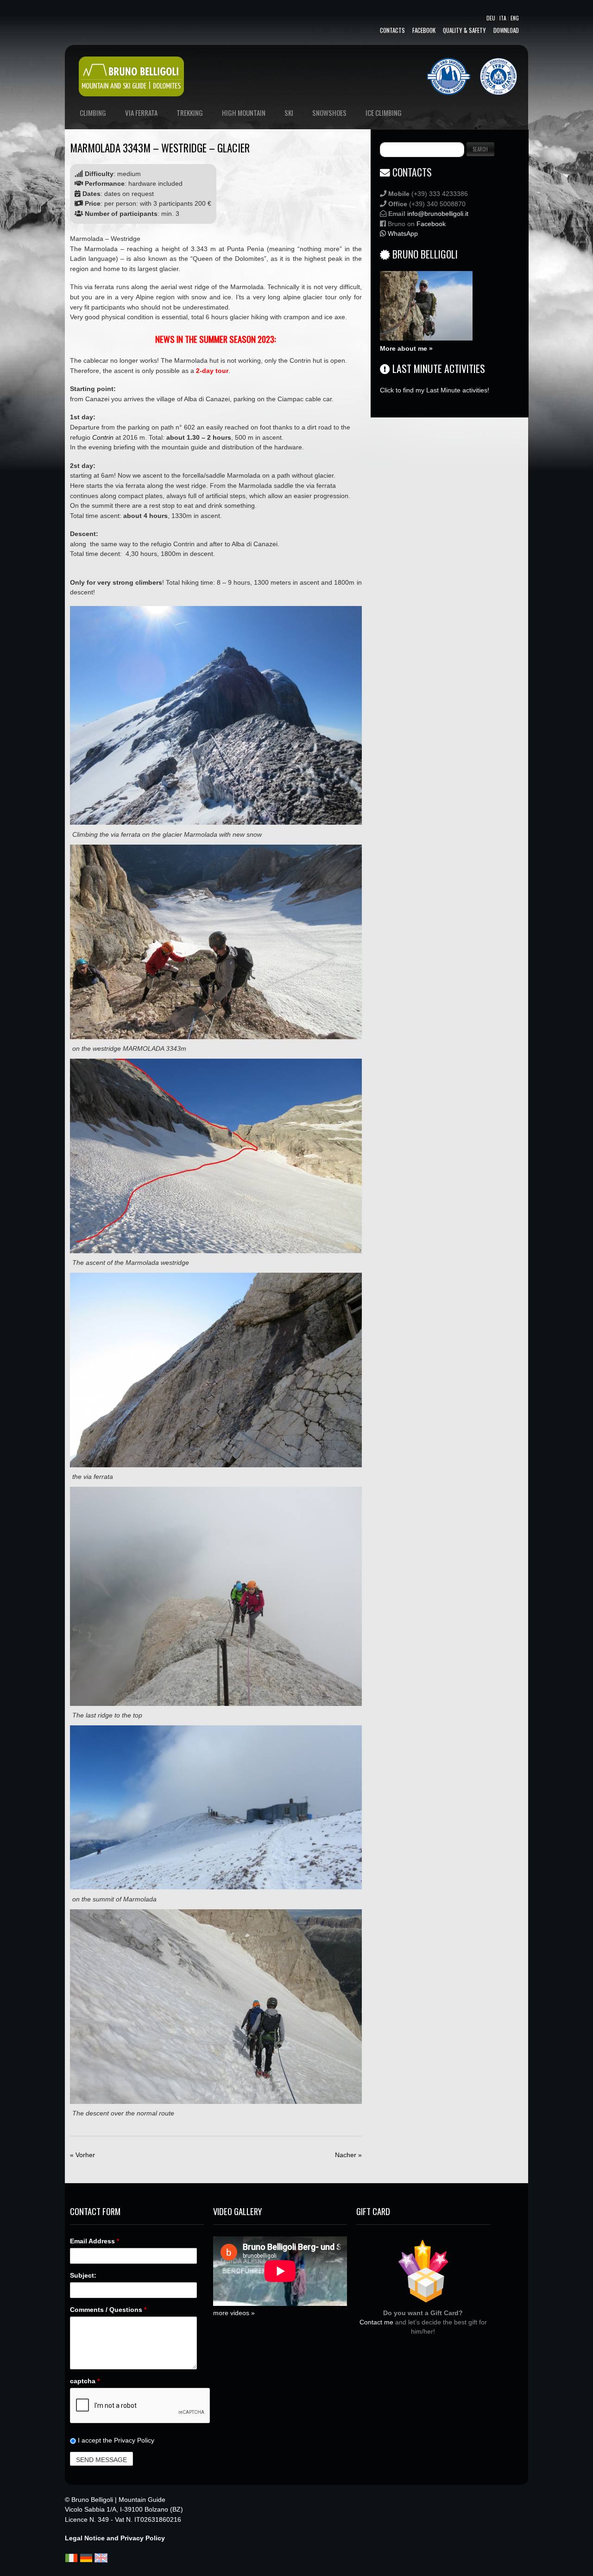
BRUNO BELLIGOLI (425, 254)
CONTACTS (412, 172)
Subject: (83, 2275)
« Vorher (82, 2155)
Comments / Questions (108, 2310)
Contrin (103, 437)
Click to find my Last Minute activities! (435, 390)
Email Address (95, 2241)
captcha (85, 2381)
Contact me (376, 2322)
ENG (515, 18)
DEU (491, 18)
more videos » (234, 2313)
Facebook (424, 30)
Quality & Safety (464, 30)
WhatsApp (402, 234)
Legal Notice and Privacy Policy (115, 2538)
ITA (503, 18)
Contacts (392, 30)
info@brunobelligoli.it (438, 214)
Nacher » (348, 2155)
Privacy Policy (134, 2440)
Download (506, 30)
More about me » (406, 348)
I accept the (115, 2440)
